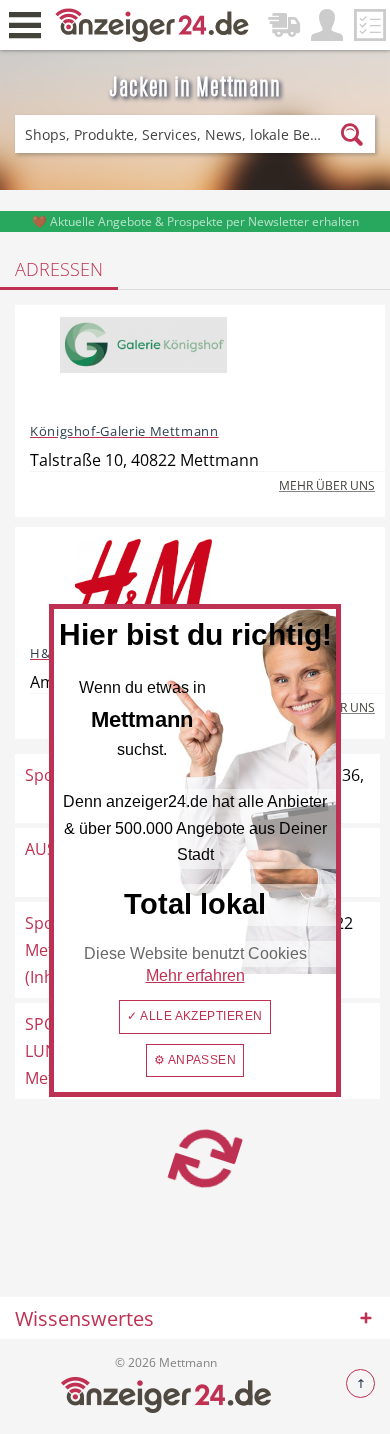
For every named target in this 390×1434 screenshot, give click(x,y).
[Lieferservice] (284, 25)
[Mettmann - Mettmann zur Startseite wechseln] (152, 23)
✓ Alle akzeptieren (195, 1016)
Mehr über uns (327, 485)
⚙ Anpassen (195, 1060)
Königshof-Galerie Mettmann (124, 431)
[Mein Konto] (327, 25)
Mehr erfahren (195, 975)
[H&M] (143, 584)
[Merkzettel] (370, 25)
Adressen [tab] (59, 269)
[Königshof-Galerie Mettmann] (143, 362)
